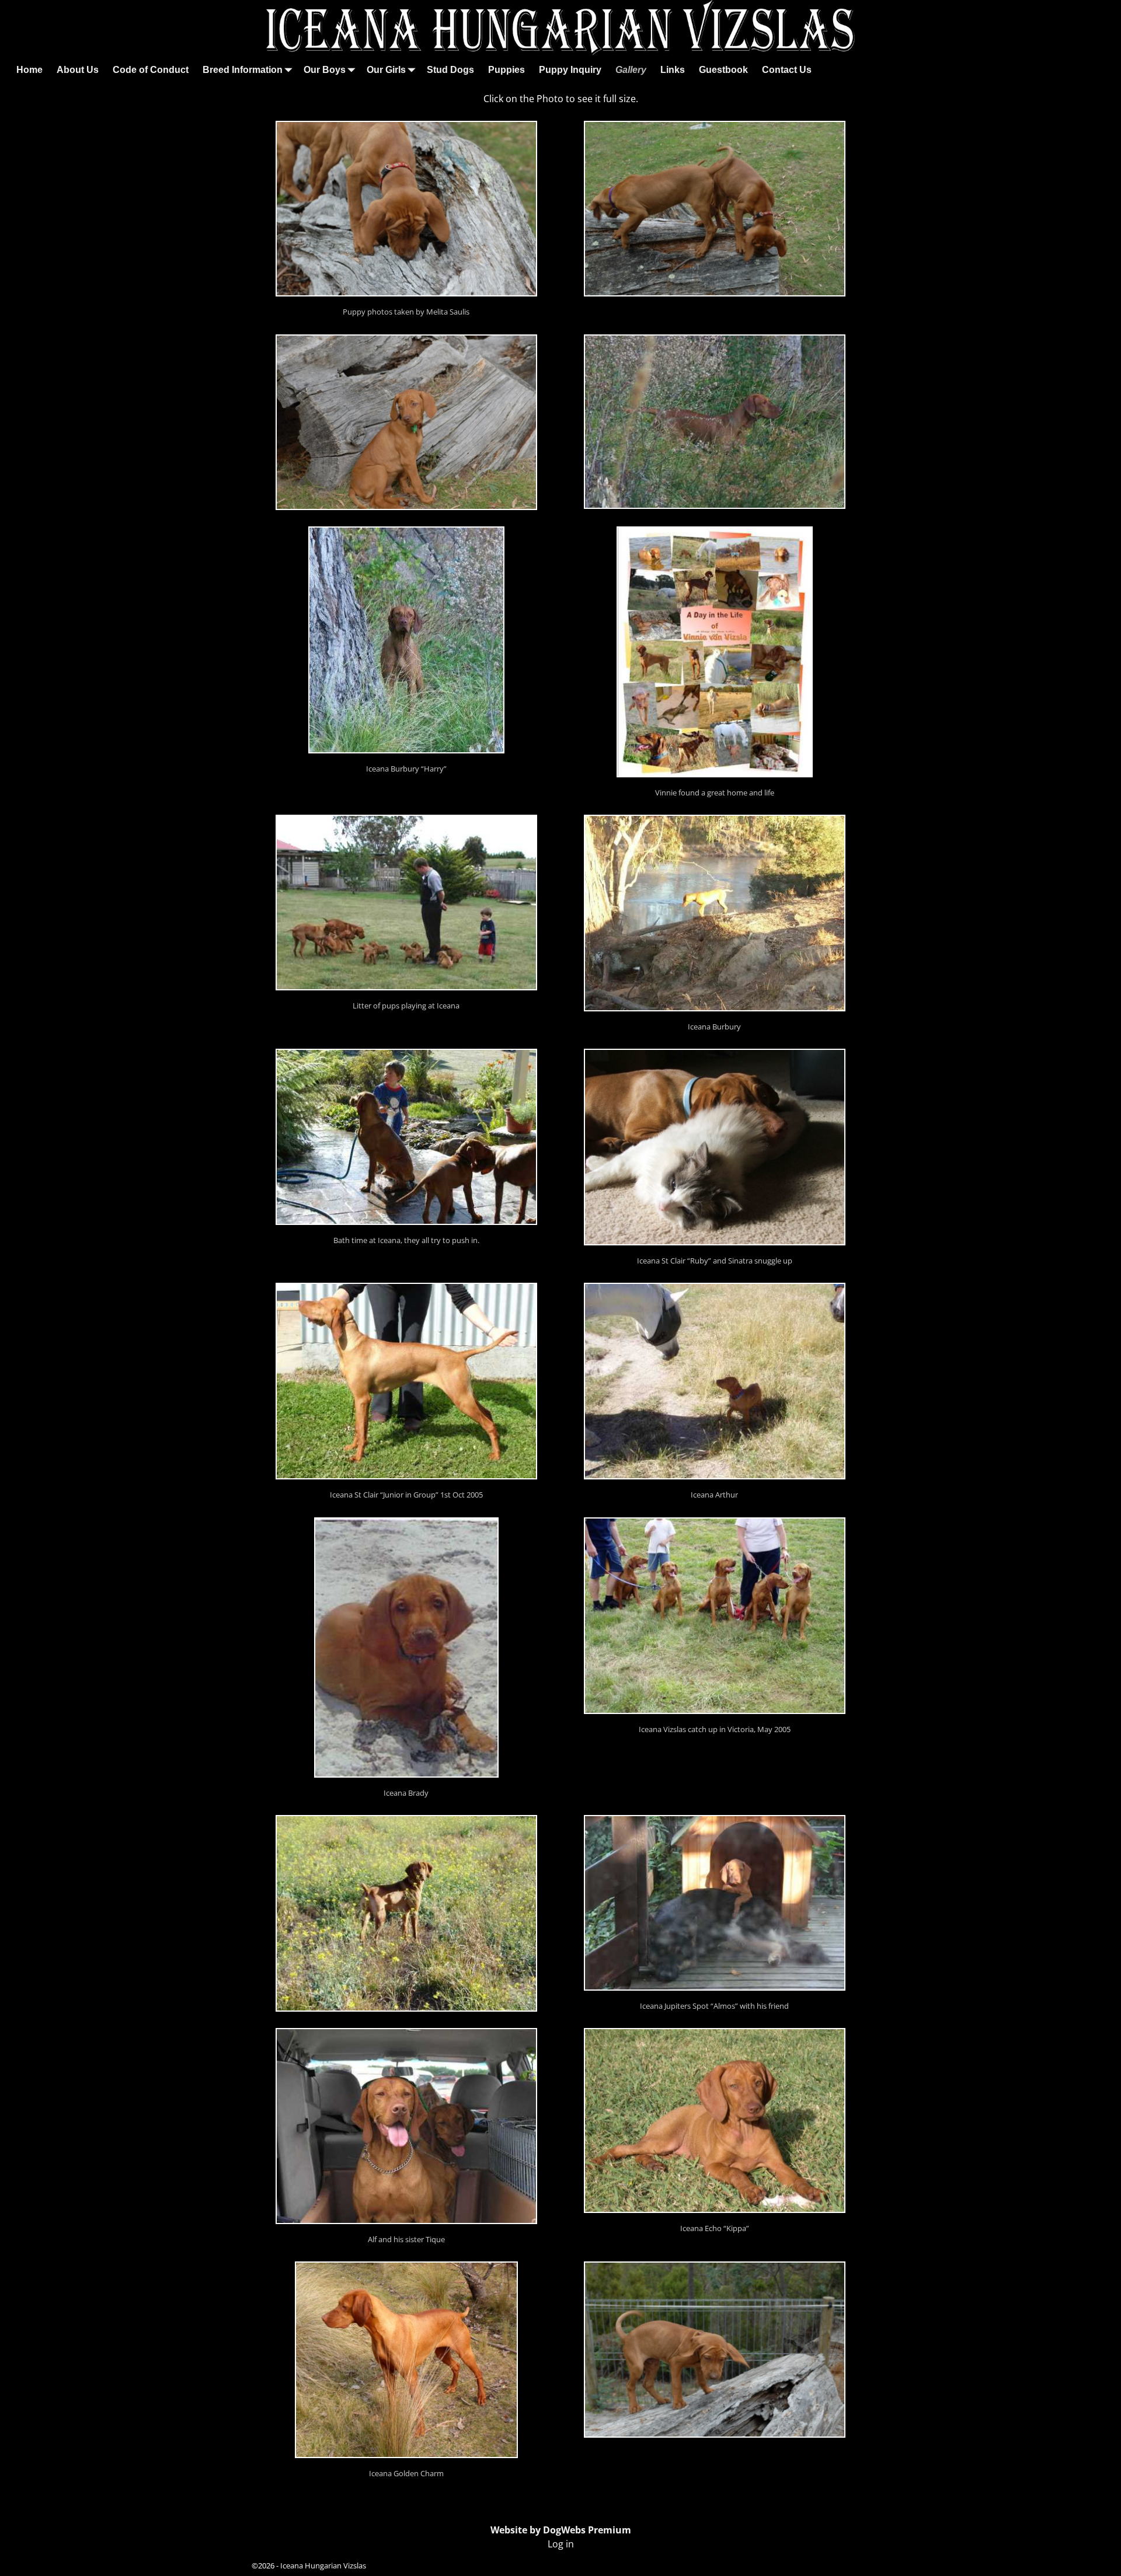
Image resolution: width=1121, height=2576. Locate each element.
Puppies (506, 70)
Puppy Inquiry (570, 70)
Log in (561, 2544)
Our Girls (386, 70)
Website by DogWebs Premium (561, 2530)
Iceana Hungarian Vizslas (323, 2565)
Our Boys (325, 70)
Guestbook (723, 70)
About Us (78, 70)
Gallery (631, 70)
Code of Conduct (151, 70)
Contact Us (787, 70)
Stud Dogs (450, 70)
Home (29, 70)
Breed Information (243, 70)
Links (673, 70)
